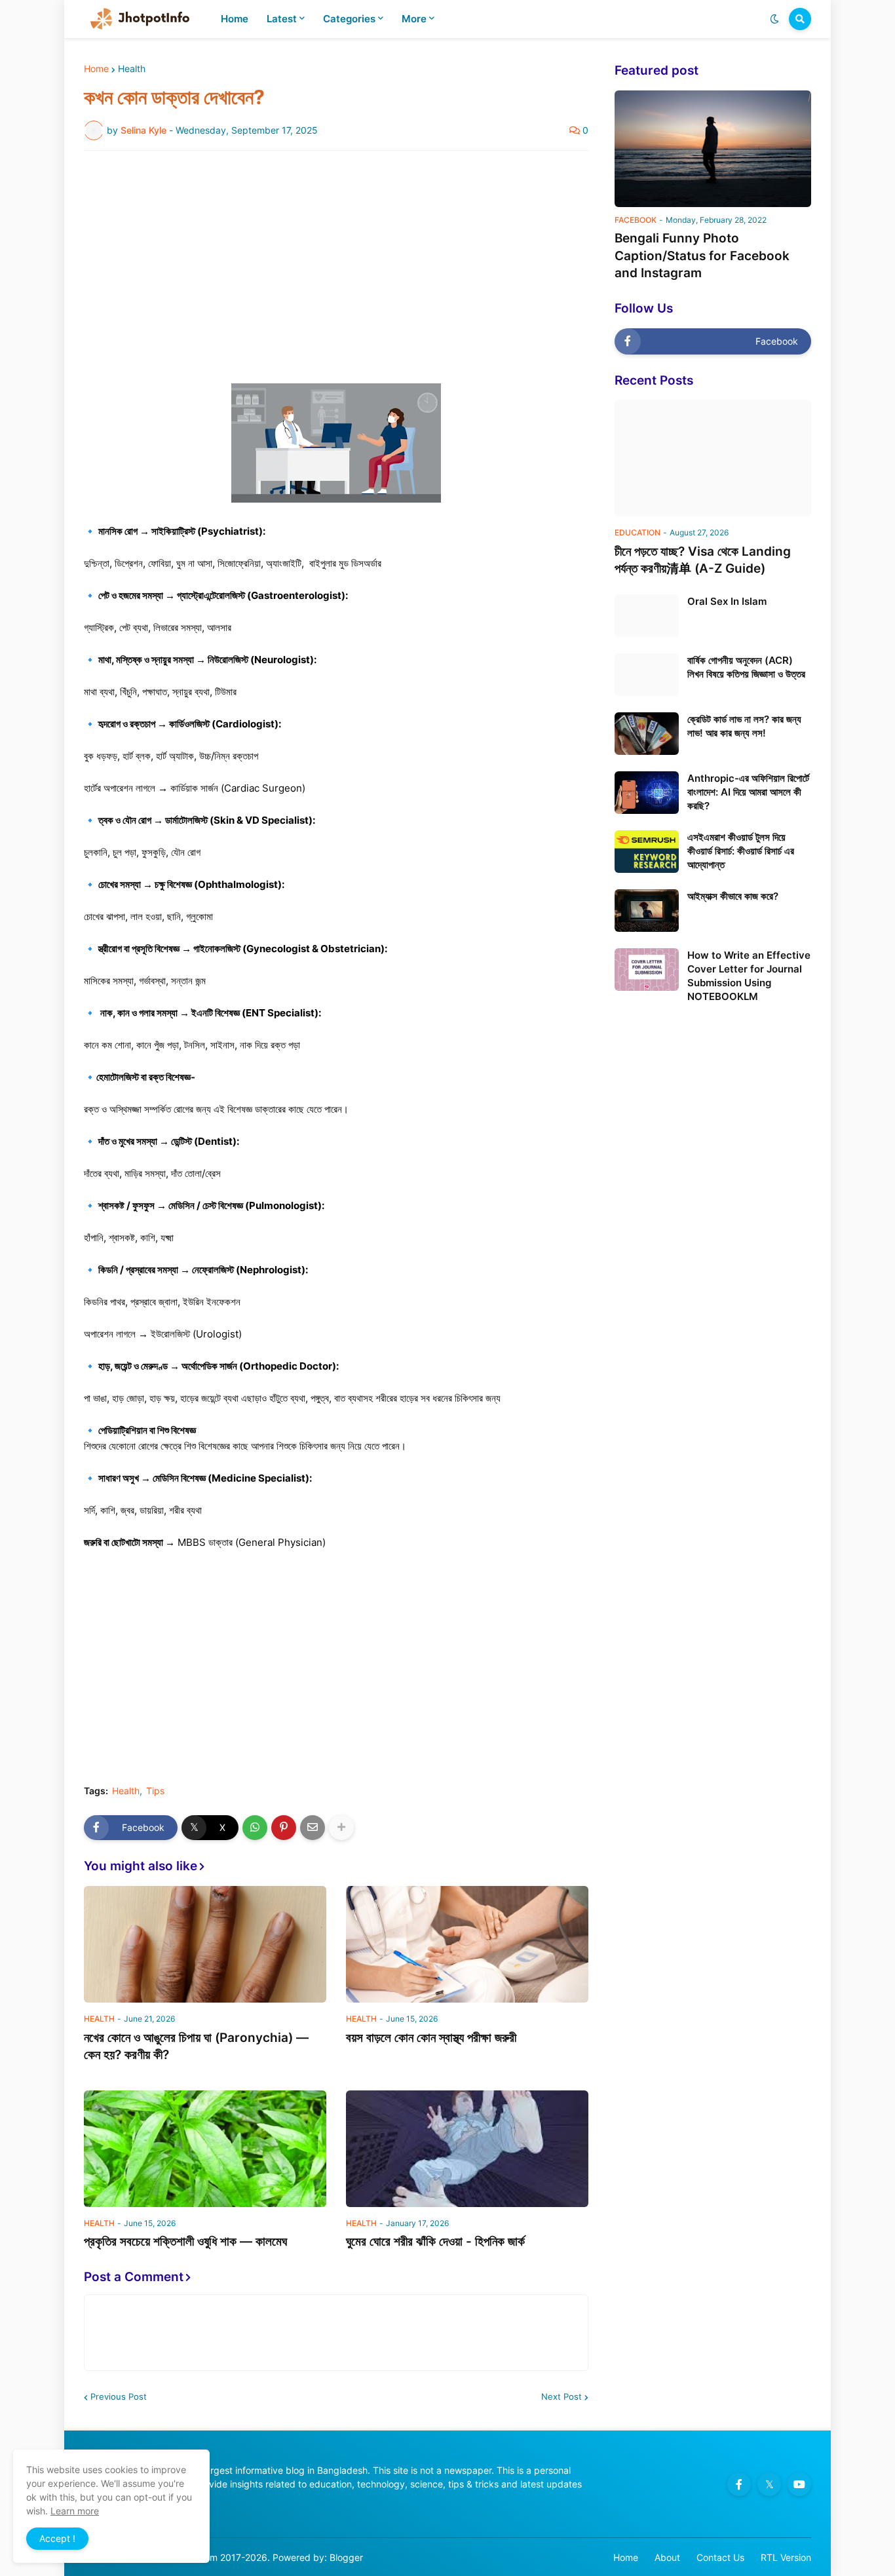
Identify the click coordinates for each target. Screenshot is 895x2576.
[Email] (313, 1828)
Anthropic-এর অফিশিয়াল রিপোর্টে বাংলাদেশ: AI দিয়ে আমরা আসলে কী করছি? (748, 792)
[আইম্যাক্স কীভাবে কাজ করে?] (647, 911)
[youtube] (799, 2484)
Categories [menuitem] (349, 19)
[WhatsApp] (255, 1828)
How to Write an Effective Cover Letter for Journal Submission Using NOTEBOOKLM (749, 976)
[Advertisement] (336, 259)
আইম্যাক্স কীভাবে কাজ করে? (733, 896)
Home (96, 69)
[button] (774, 19)
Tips (155, 1791)
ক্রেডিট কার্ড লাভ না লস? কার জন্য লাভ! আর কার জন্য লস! (744, 726)
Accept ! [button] (57, 2538)
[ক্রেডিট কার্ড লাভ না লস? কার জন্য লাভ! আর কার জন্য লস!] (647, 734)
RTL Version (786, 2557)
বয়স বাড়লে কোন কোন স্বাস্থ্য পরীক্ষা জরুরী (431, 2038)
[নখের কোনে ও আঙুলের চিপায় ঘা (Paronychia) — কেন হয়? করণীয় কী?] (205, 1944)
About (667, 2557)
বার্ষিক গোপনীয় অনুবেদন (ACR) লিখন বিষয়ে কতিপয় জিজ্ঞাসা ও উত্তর (746, 667)
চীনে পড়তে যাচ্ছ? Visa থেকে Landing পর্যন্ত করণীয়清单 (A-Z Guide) (703, 560)
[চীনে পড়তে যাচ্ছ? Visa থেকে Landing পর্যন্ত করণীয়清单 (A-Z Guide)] (713, 458)
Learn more (75, 2511)
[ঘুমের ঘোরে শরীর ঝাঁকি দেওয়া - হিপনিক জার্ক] (467, 2149)
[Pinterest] (284, 1828)
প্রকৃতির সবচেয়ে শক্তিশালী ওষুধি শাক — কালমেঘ (185, 2241)
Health (132, 69)
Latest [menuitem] (282, 19)
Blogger (346, 2557)
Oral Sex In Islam (727, 601)
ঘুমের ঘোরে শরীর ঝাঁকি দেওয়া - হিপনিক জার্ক (435, 2241)
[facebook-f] (739, 2484)
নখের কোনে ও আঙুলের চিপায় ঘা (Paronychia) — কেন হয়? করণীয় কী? (196, 2047)
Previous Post (119, 2396)
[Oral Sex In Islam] (647, 616)
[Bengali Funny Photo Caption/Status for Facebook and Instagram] (713, 149)
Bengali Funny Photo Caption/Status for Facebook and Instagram (702, 256)
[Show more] (341, 1828)
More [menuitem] (414, 19)
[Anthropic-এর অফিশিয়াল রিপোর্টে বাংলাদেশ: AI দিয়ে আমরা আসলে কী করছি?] (647, 793)
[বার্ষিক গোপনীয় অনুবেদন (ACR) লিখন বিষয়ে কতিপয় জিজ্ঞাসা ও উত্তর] (647, 675)
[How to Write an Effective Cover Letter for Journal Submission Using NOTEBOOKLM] (647, 970)
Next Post (562, 2396)
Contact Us (720, 2557)
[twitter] (769, 2484)
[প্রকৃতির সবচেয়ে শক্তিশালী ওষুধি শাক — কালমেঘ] (205, 2149)
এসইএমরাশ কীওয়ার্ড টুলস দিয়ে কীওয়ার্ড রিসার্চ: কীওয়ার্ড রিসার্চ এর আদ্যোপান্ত (741, 851)
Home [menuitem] (235, 19)
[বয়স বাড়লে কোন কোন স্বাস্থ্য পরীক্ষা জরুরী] (467, 1944)
